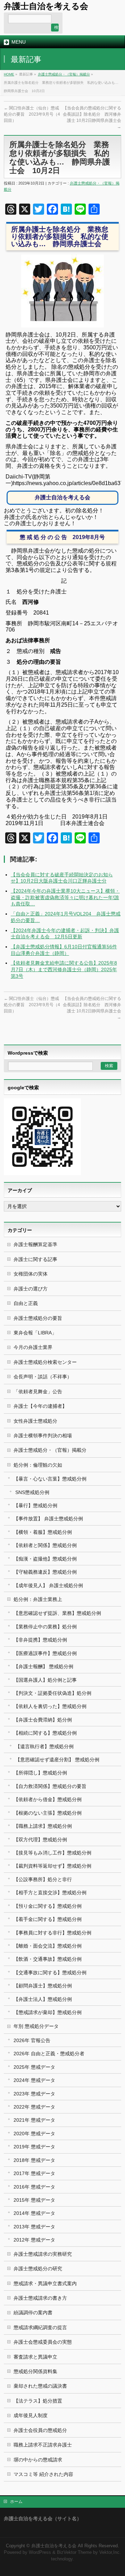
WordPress (40, 2552)
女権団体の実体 (31, 1274)
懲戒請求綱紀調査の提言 (40, 2327)
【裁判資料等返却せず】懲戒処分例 (52, 1866)
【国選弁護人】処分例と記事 (45, 1680)
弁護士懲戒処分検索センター (45, 1362)
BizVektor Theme (74, 2552)
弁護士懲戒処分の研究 (38, 2269)
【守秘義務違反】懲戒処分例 (45, 1572)
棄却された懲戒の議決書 (40, 2386)
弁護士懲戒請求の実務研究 (43, 2254)
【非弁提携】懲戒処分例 (40, 1640)
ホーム (16, 2502)
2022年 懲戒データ (34, 2107)
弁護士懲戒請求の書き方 (40, 2298)
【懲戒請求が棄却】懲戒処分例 (48, 2012)
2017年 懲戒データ (34, 2173)
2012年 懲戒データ (34, 2240)
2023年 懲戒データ (34, 2094)
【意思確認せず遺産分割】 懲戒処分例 (57, 1760)
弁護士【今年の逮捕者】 (40, 1406)
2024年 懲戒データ (34, 2080)
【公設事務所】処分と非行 (43, 1879)
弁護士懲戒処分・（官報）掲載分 (64, 74)
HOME (9, 74)
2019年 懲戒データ (34, 2147)
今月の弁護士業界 (33, 1347)
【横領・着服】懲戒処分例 (43, 1532)
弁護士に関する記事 (35, 1259)
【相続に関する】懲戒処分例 (45, 1733)
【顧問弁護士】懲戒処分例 (43, 1986)
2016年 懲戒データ (34, 2187)
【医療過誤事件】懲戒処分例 (45, 1653)
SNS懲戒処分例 (32, 1492)
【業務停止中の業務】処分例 (45, 1627)
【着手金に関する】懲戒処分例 (48, 1919)
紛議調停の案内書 (33, 2313)
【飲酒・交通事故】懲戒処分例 (48, 1959)
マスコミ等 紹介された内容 (43, 2474)
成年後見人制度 (31, 2415)
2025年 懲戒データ (34, 2067)
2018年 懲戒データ (34, 2160)
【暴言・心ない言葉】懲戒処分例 (50, 1479)
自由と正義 (26, 1303)
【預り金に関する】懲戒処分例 (48, 1906)
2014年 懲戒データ (34, 2213)
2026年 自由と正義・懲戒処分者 (49, 2054)
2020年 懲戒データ (34, 2134)
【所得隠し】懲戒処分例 (40, 1773)
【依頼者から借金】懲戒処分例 (48, 1799)
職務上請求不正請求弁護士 (43, 2445)
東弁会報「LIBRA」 (35, 1333)
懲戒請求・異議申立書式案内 (45, 2283)
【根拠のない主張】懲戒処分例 (48, 1813)
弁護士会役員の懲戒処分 (40, 2430)
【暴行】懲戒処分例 (35, 1505)
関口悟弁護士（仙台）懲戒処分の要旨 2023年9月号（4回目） (32, 114)
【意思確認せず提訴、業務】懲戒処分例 (57, 1613)
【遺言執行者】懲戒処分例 (44, 1746)
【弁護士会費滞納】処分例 (43, 1720)
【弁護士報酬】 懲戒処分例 (43, 1666)
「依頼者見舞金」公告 (38, 1392)
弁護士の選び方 (31, 1289)
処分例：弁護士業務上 (38, 1599)
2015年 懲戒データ (34, 2200)
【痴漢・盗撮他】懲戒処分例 (45, 1559)
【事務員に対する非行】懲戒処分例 (52, 1933)
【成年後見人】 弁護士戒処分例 (48, 1585)
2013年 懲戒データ (34, 2227)
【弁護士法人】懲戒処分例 (43, 1999)
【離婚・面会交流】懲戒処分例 (48, 1946)
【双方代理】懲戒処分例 (40, 1840)
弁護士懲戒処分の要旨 (38, 1318)
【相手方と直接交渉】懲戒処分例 (50, 1893)
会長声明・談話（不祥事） (43, 1377)
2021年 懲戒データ (34, 2120)
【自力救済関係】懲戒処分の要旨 (50, 1786)
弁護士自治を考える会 (46, 6)
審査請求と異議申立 (35, 2357)
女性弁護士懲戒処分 (35, 1421)
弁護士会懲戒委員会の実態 (43, 2342)
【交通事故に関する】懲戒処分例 (50, 1973)
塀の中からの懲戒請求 (38, 2460)
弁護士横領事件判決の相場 (43, 1435)
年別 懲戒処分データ (36, 2026)
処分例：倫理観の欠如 (38, 1465)
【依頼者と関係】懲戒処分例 (45, 1545)
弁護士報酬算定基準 (35, 1244)
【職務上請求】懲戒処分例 (43, 1826)
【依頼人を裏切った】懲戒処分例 (50, 1706)
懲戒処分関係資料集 (35, 2371)
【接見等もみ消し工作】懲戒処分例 (52, 1853)
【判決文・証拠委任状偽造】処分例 (52, 1693)
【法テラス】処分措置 (38, 2401)
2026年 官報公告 (32, 2040)
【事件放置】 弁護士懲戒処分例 (48, 1519)
